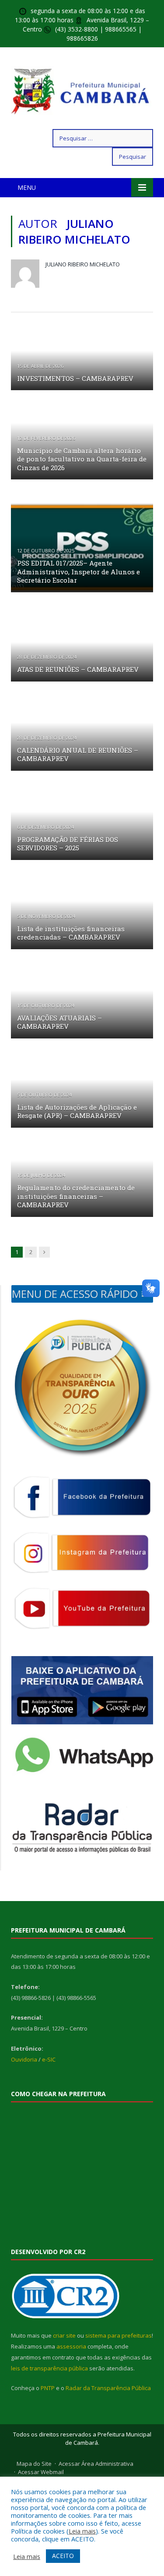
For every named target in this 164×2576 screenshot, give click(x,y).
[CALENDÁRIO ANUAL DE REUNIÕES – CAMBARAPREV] (82, 738)
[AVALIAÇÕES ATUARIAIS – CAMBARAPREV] (82, 1006)
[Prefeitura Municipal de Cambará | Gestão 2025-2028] (82, 90)
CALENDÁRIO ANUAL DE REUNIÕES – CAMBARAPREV (78, 755)
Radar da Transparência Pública (108, 2388)
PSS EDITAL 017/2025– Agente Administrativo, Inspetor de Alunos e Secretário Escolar (79, 571)
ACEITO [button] (63, 2556)
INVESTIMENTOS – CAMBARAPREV (75, 378)
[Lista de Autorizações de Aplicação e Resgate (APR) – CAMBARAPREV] (82, 1095)
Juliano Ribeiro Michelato (83, 264)
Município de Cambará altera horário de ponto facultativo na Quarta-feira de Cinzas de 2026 (82, 459)
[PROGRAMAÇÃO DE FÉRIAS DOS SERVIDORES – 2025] (82, 827)
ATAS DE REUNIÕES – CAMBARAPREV (78, 669)
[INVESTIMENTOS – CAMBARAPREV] (82, 357)
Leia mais (82, 2531)
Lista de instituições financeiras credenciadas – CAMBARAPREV (71, 933)
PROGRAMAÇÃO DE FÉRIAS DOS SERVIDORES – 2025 (68, 844)
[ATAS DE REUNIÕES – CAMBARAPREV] (82, 649)
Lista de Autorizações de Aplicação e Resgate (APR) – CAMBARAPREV (77, 1111)
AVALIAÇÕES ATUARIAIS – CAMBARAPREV (59, 1022)
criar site (64, 2335)
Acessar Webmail (41, 2472)
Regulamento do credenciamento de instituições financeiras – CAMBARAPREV (76, 1196)
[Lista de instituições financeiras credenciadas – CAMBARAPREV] (82, 916)
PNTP (48, 2388)
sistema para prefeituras (119, 2335)
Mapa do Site (34, 2464)
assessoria (71, 2346)
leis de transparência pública (49, 2368)
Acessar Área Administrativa (96, 2464)
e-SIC (49, 2059)
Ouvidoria (24, 2059)
